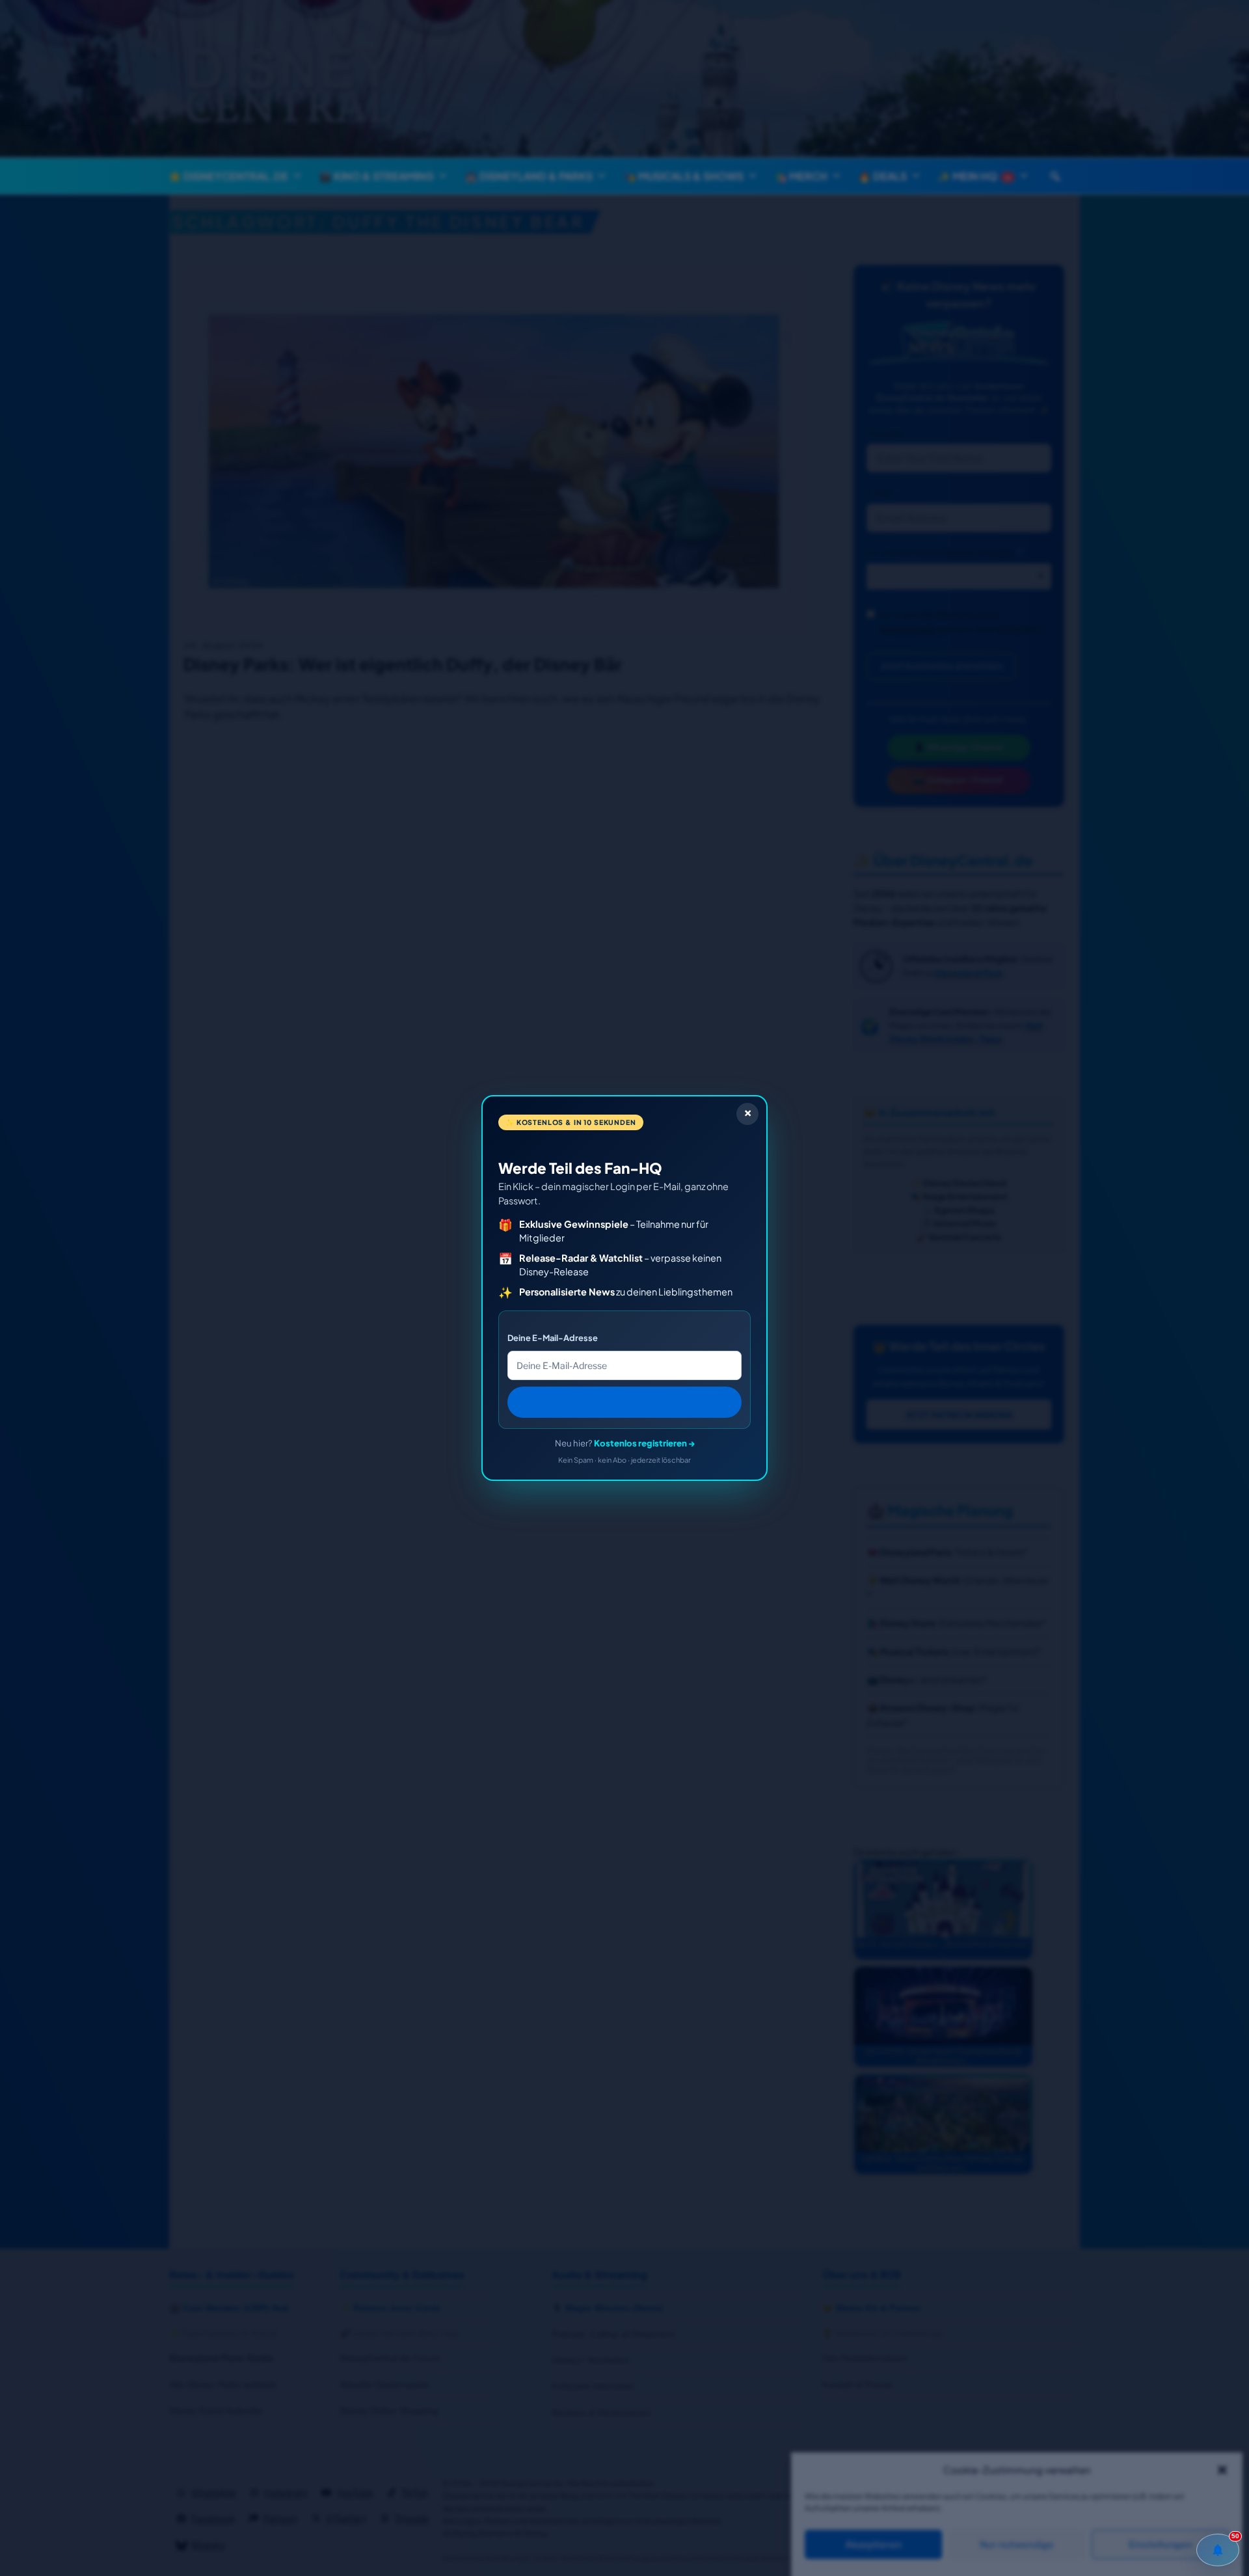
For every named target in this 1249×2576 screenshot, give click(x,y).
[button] (1222, 2470)
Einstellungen (1161, 2545)
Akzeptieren (873, 2545)
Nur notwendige (1017, 2545)
